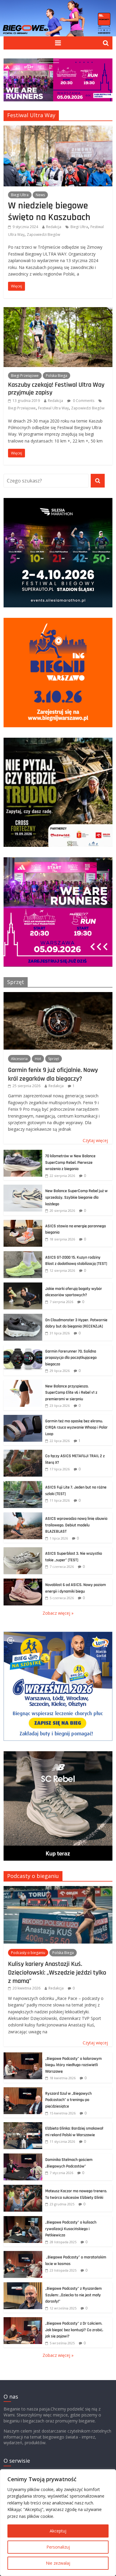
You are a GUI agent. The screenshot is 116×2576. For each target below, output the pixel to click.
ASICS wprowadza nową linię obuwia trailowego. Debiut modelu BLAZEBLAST (76, 1525)
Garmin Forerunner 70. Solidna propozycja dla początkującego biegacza (71, 1358)
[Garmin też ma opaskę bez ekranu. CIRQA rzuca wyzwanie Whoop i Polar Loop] (23, 1418)
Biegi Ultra (20, 195)
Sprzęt (16, 982)
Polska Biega (57, 376)
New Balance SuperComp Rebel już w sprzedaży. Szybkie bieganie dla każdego (76, 1197)
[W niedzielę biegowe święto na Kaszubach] (58, 129)
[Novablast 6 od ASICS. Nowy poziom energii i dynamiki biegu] (23, 1582)
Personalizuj (58, 2547)
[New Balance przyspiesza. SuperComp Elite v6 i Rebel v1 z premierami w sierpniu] (23, 1383)
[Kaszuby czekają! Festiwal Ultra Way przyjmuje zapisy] (58, 311)
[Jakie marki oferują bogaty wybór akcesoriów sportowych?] (23, 1286)
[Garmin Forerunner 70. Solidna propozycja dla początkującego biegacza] (23, 1348)
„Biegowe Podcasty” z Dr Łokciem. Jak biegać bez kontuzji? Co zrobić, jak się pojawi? (74, 2330)
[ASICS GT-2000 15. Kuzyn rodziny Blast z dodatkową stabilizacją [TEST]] (23, 1254)
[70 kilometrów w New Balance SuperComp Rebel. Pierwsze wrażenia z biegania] (23, 1153)
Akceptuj (58, 2531)
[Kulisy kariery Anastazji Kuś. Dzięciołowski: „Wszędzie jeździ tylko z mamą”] (58, 1889)
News (40, 195)
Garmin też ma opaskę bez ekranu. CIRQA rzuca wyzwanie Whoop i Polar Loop (76, 1428)
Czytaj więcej (95, 1140)
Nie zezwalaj (58, 2563)
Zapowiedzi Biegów (43, 235)
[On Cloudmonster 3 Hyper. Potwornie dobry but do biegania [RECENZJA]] (23, 1317)
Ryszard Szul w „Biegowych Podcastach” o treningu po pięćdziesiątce (68, 2100)
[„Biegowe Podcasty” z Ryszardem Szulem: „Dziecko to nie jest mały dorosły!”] (23, 2285)
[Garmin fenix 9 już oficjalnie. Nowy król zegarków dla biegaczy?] (58, 995)
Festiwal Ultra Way (53, 408)
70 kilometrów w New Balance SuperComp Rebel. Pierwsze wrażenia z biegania (70, 1162)
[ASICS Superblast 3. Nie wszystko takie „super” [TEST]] (23, 1550)
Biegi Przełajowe (25, 376)
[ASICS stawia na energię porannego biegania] (23, 1223)
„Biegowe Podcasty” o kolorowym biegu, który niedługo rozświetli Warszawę (73, 2065)
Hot (38, 1059)
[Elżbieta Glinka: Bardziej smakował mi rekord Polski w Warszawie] (23, 2125)
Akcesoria (19, 1059)
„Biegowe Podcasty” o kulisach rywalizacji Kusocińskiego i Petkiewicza (71, 2229)
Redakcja (54, 227)
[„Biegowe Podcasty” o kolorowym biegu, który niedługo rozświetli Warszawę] (23, 2056)
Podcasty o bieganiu (33, 1876)
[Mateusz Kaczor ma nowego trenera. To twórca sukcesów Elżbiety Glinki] (23, 2188)
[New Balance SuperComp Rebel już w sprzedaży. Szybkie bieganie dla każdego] (23, 1188)
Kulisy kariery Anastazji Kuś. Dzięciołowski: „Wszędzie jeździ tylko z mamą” (57, 1972)
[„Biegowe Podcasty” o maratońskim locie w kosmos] (23, 2254)
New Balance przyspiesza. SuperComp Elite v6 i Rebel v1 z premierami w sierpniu (71, 1393)
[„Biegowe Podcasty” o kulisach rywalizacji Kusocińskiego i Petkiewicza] (23, 2219)
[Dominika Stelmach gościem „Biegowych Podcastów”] (23, 2157)
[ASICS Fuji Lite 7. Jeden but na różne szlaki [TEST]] (23, 1484)
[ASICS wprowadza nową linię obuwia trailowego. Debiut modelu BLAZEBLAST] (23, 1516)
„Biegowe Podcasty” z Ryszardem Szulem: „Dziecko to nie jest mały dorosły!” (73, 2295)
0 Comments (83, 401)
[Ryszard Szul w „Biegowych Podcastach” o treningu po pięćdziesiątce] (23, 2090)
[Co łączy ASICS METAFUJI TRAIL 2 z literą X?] (23, 1453)
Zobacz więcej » (58, 1613)
